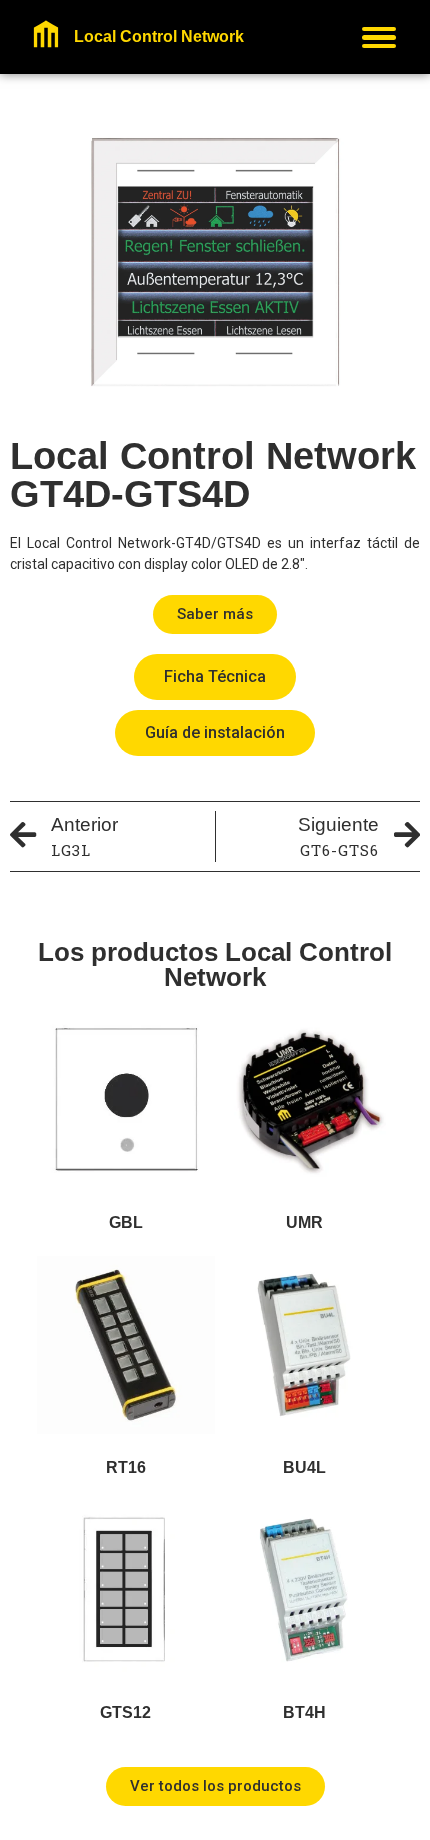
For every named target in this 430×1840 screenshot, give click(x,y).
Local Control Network (159, 36)
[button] (215, 614)
